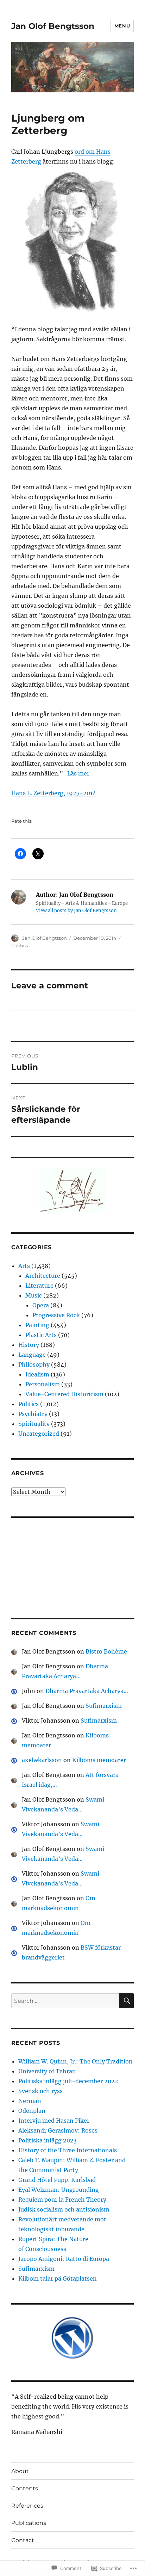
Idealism (37, 1374)
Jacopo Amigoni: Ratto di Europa (64, 2259)
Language (32, 1355)
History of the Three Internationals (68, 2150)
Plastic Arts (41, 1335)
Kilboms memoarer (99, 1760)
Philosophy (34, 1364)
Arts (24, 1266)
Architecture (43, 1276)
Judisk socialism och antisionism (64, 2209)
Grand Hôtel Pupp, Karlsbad (57, 2180)
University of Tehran (47, 2071)
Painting (37, 1325)
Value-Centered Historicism (64, 1394)
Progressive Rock (56, 1315)
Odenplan (32, 2111)
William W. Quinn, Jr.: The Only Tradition (75, 2061)
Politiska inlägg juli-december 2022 (68, 2081)
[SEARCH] (126, 2001)
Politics (20, 945)
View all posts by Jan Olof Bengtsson (76, 911)
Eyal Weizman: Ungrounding (59, 2190)
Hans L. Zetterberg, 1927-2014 (54, 793)
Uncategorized (39, 1434)
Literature (39, 1286)
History (29, 1345)
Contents (25, 2488)
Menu (122, 26)
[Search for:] (65, 2001)
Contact (23, 2540)
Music (34, 1295)
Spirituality (34, 1424)
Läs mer (78, 773)
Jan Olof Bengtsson (53, 26)
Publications (29, 2523)
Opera (41, 1305)
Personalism (43, 1384)
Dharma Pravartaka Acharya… (87, 1691)
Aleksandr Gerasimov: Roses (58, 2130)
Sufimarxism (104, 1706)
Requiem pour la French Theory (62, 2200)
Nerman (30, 2101)
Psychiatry (33, 1414)
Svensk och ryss (40, 2091)
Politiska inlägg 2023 (48, 2140)
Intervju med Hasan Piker (54, 2121)
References (27, 2506)
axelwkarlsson (42, 1760)
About (20, 2471)
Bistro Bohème (106, 1651)
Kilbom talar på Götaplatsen (58, 2278)
